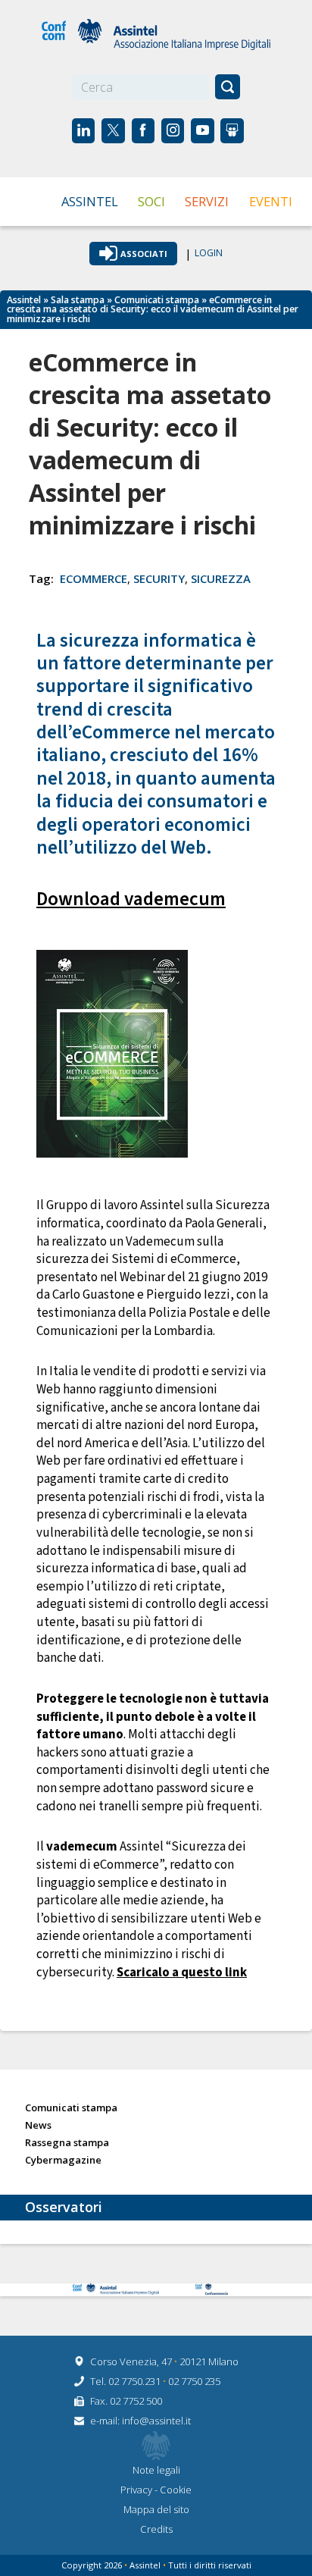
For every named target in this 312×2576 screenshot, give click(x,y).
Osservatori (64, 2207)
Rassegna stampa (67, 2143)
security (159, 578)
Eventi (271, 201)
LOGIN (209, 254)
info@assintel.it (156, 2421)
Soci (151, 201)
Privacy (137, 2490)
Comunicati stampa (157, 300)
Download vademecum (131, 899)
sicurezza (221, 578)
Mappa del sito (156, 2509)
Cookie (176, 2490)
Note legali (156, 2470)
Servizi (207, 201)
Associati (144, 254)
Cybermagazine (63, 2161)
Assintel (90, 201)
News (38, 2126)
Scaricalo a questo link (182, 1973)
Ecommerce (94, 578)
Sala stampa (78, 300)
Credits (156, 2529)
